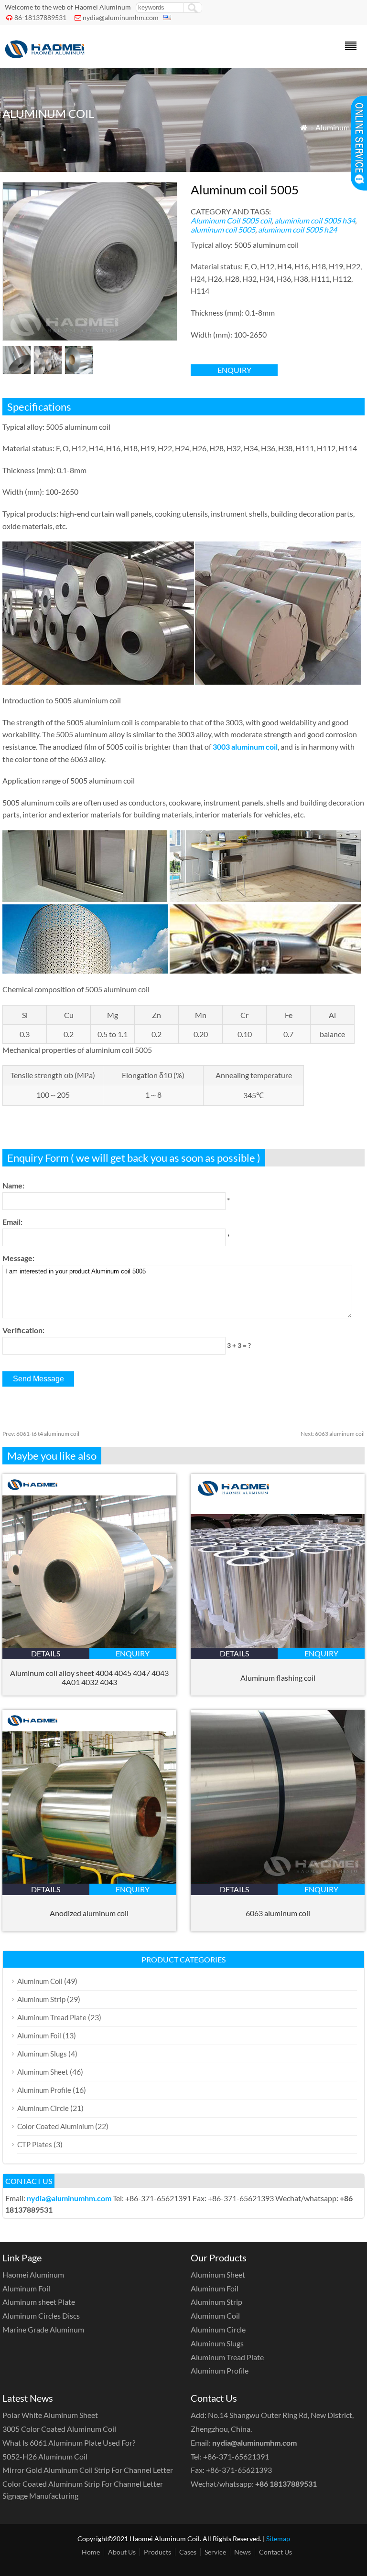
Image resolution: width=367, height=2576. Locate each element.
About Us (122, 2552)
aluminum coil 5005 (223, 229)
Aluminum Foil (39, 2035)
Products (157, 2552)
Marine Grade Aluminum (43, 2329)
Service (215, 2552)
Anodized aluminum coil (89, 1913)
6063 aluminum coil (333, 1434)
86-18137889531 (40, 17)
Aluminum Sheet (43, 2072)
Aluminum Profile (44, 2090)
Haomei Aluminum (33, 2274)
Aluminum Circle (43, 2108)
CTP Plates (35, 2144)
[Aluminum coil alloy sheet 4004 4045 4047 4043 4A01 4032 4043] (89, 1645)
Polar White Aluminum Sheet (50, 2415)
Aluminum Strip (41, 1999)
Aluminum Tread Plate (52, 2017)
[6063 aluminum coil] (278, 1881)
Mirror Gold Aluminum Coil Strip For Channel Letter (88, 2470)
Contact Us (275, 2552)
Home (91, 2552)
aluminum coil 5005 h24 (297, 229)
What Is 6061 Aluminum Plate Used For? (69, 2443)
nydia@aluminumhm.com (121, 17)
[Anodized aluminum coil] (89, 1881)
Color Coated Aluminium (55, 2126)
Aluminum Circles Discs (41, 2316)
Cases (188, 2552)
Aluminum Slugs (42, 2054)
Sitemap (278, 2539)
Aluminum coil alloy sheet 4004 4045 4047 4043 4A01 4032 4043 (89, 1677)
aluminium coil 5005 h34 (315, 220)
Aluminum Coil (340, 127)
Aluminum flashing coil (278, 1678)
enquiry (234, 370)
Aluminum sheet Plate (39, 2302)
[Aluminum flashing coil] (278, 1645)
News (243, 2552)
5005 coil (256, 220)
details (46, 1653)
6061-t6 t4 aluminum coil (41, 1434)
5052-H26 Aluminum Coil (45, 2456)
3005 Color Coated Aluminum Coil (59, 2429)
